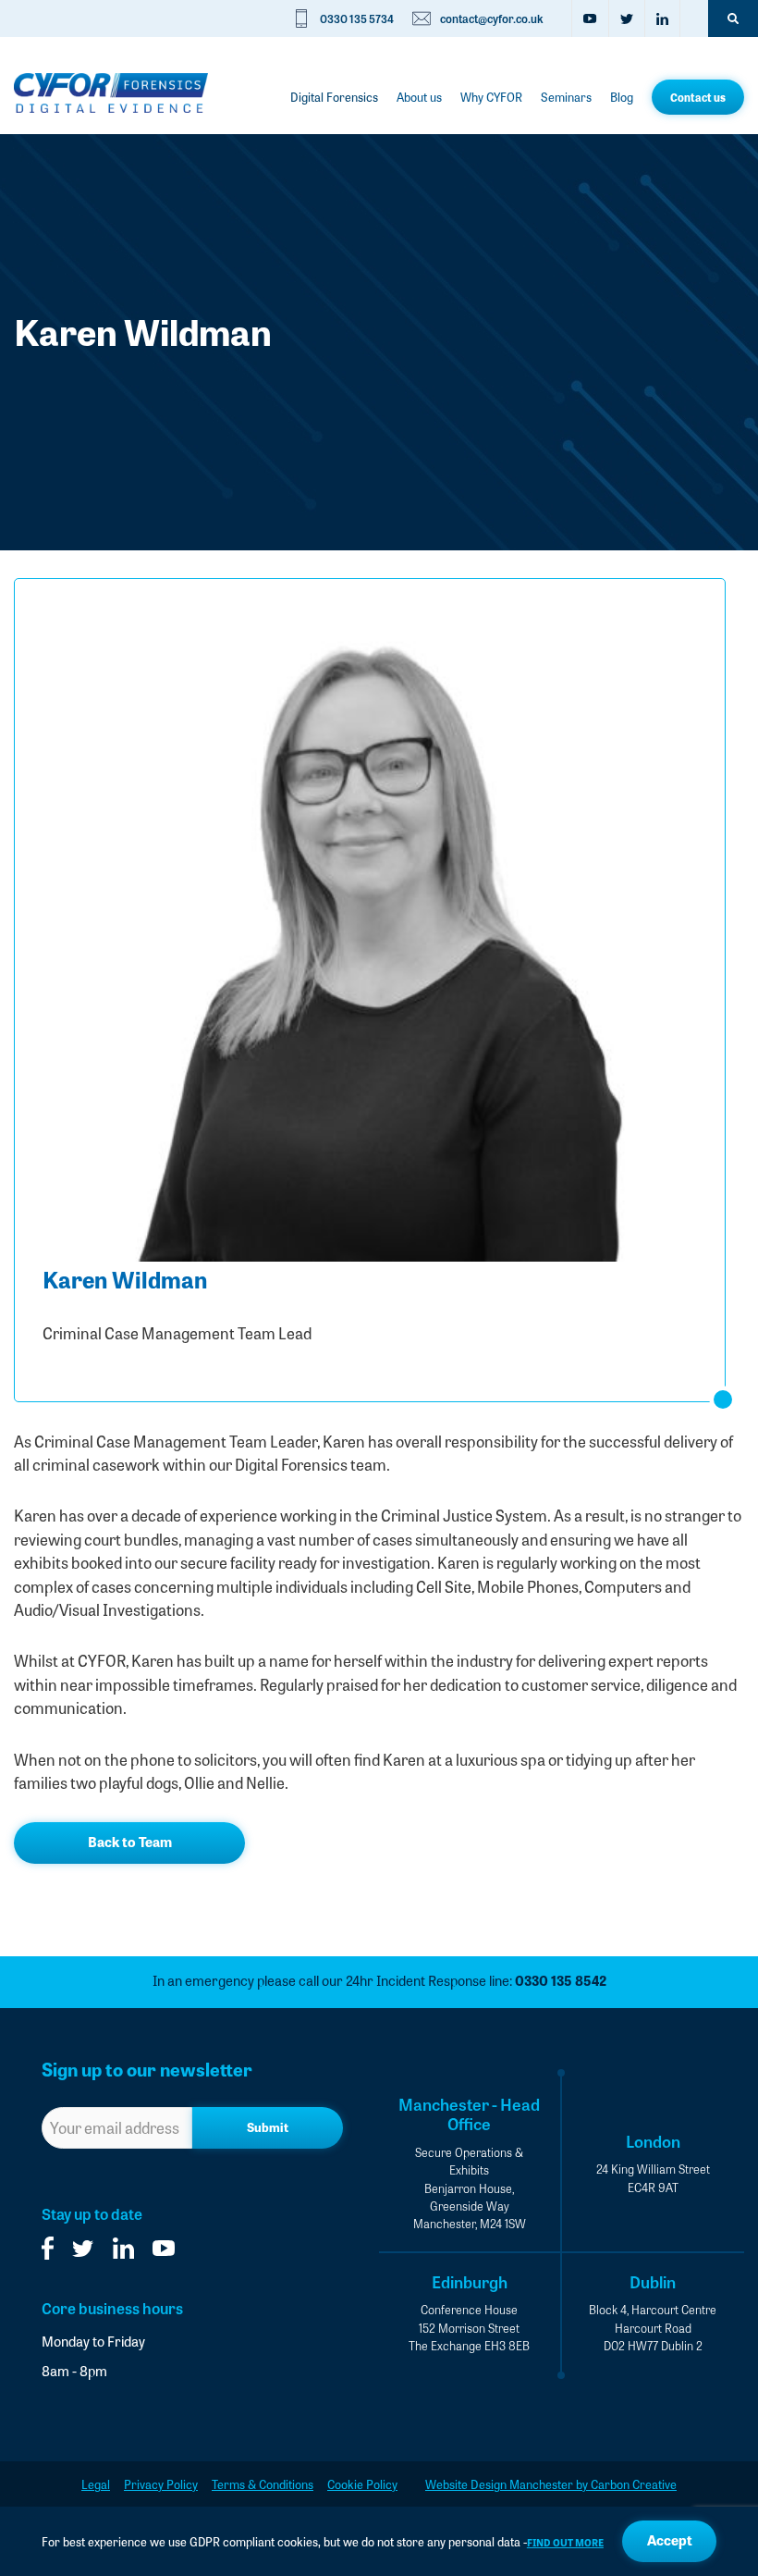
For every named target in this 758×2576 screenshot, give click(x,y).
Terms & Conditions (263, 2484)
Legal (96, 2484)
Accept (670, 2540)
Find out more (565, 2542)
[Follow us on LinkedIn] (662, 18)
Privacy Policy (161, 2484)
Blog (622, 97)
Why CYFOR (491, 97)
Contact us (698, 97)
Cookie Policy (362, 2484)
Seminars (566, 97)
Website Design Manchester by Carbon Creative (551, 2484)
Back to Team (130, 1842)
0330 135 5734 (357, 18)
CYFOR (111, 92)
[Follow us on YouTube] (590, 18)
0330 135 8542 (561, 1980)
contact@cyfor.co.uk (492, 18)
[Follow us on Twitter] (626, 18)
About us (419, 97)
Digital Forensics (334, 97)
